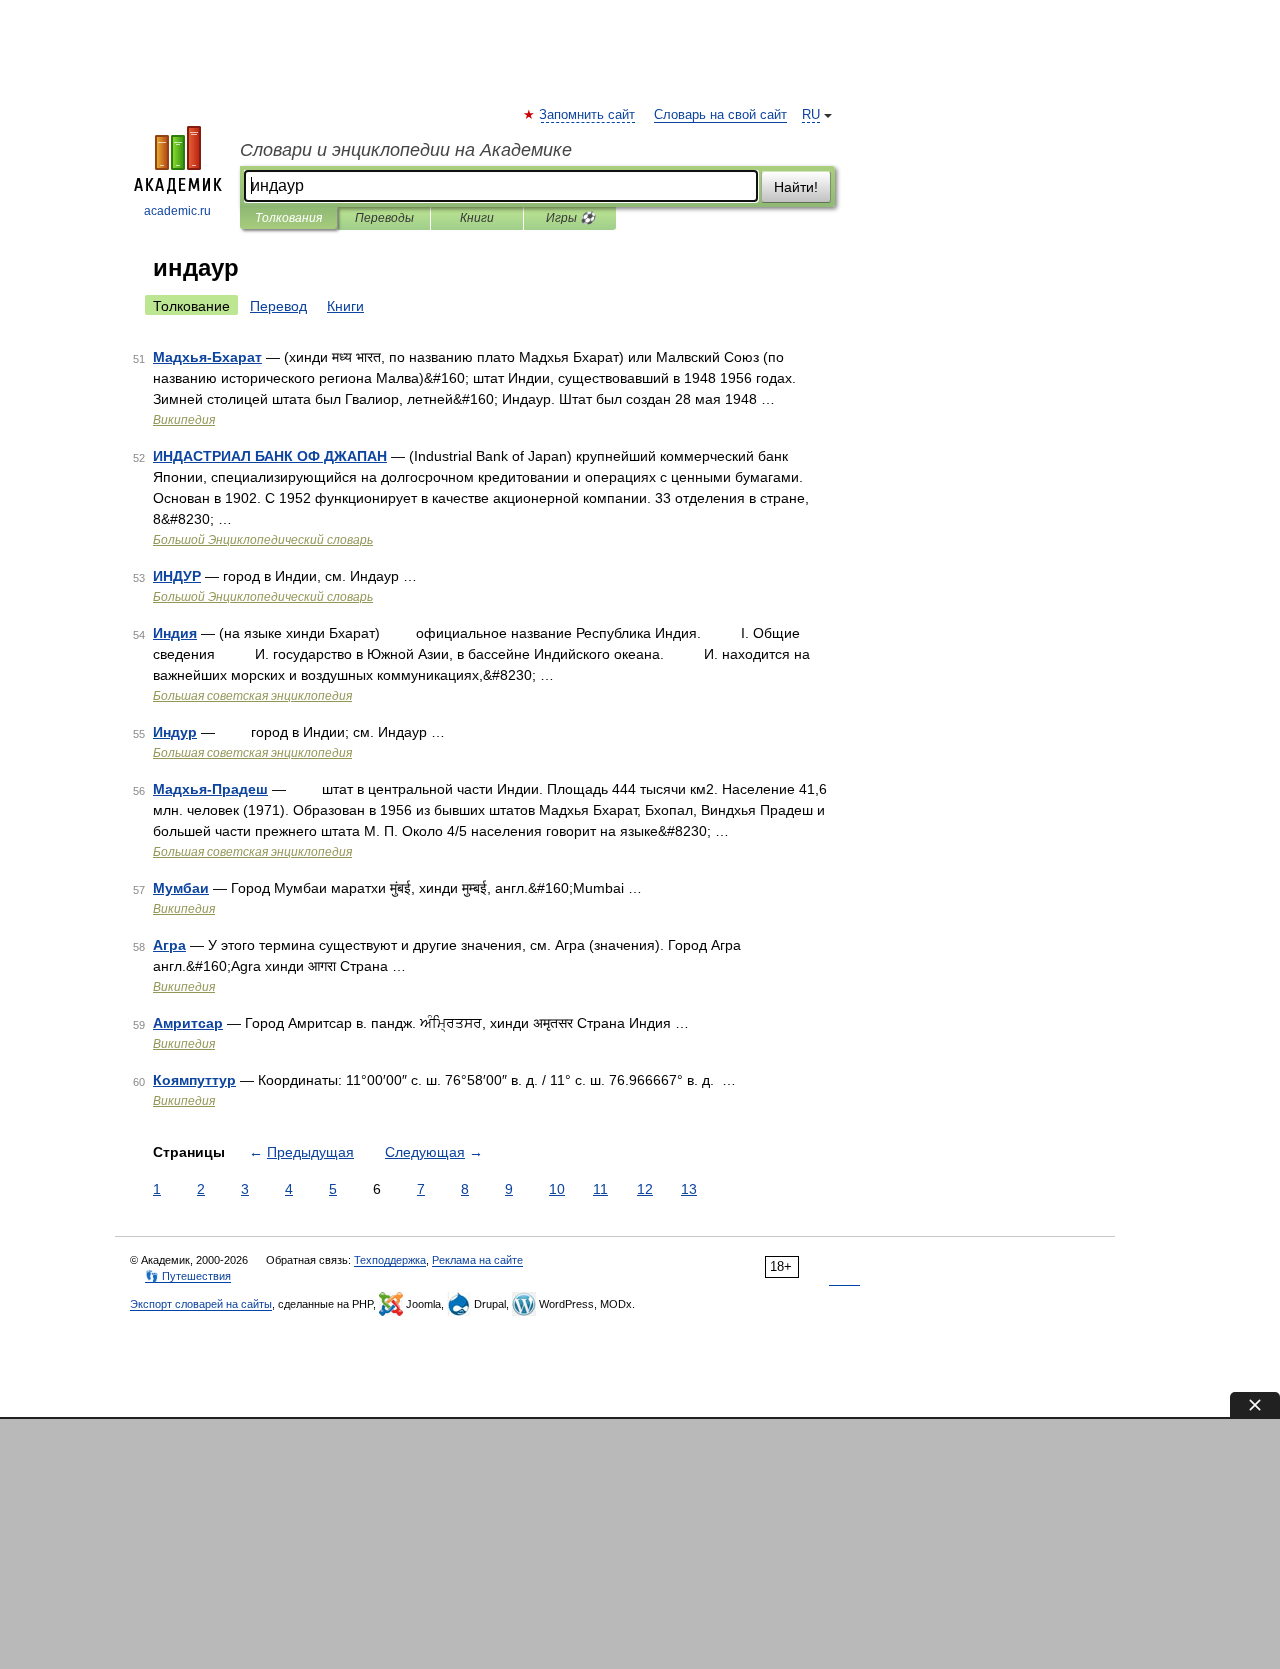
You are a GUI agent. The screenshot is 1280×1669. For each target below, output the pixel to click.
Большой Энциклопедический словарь (263, 540)
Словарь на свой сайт (720, 115)
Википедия (184, 420)
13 (689, 1189)
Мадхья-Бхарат (207, 357)
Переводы (384, 218)
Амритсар (188, 1023)
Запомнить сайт (588, 115)
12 (645, 1189)
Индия (175, 633)
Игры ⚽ (570, 218)
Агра (169, 945)
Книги (477, 218)
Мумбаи (181, 888)
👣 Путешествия (188, 1276)
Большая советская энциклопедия (252, 696)
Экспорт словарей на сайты (201, 1304)
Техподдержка (390, 1260)
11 (600, 1189)
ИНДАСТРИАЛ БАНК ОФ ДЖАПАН (270, 456)
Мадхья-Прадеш (210, 789)
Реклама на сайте (477, 1260)
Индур (175, 732)
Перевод (278, 306)
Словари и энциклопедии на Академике (406, 150)
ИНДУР (177, 576)
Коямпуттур (194, 1080)
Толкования (288, 218)
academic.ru (177, 211)
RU (811, 115)
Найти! (796, 187)
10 (557, 1189)
